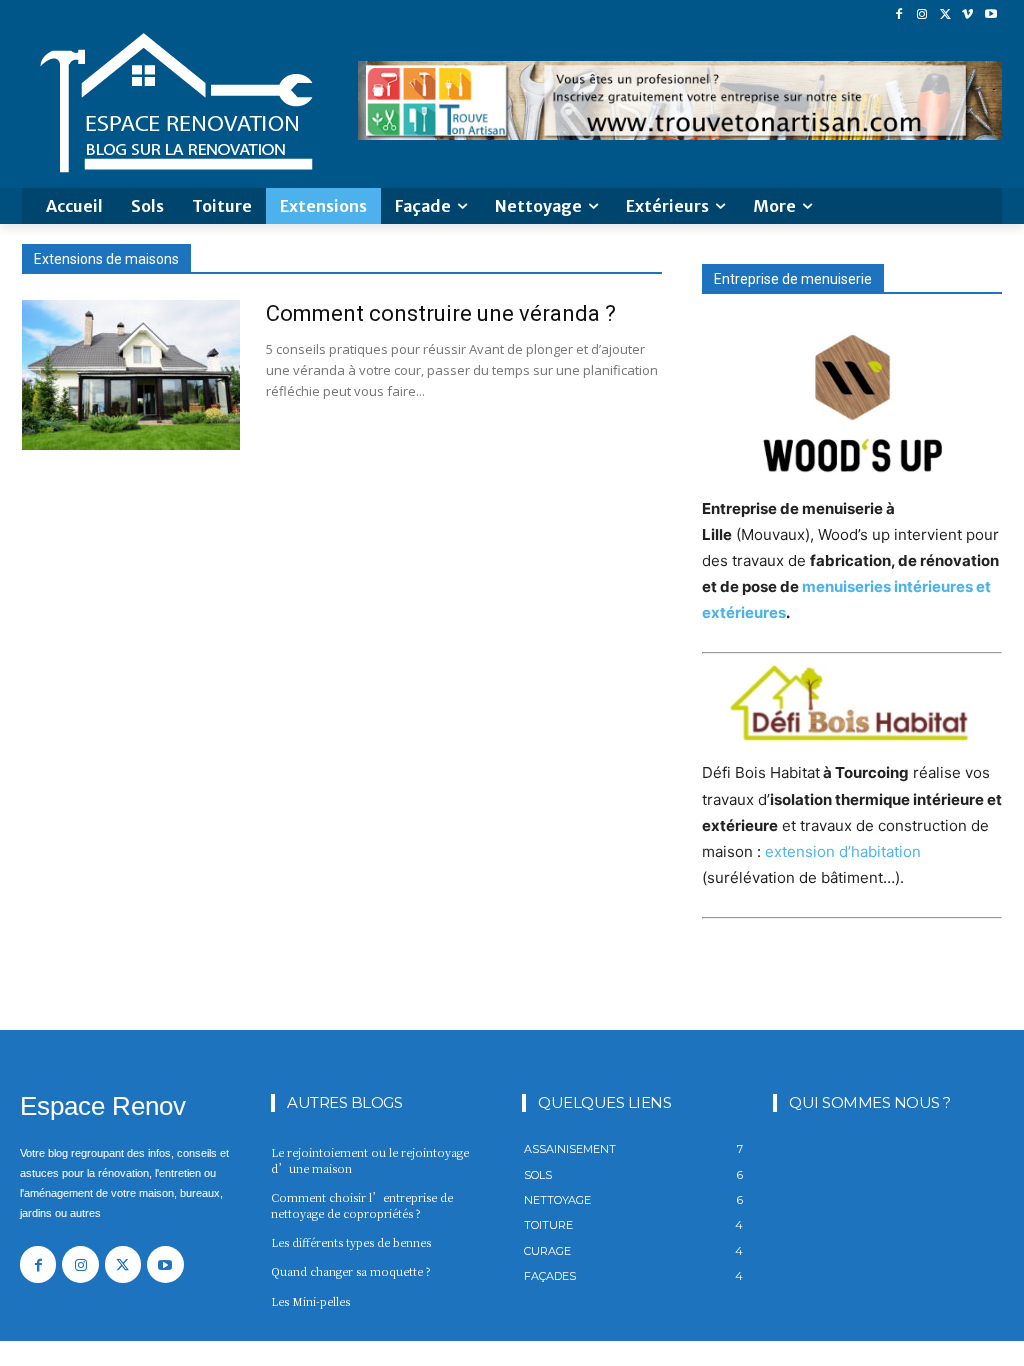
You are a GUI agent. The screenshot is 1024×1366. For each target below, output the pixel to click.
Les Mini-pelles (310, 1301)
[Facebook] (899, 14)
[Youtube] (990, 14)
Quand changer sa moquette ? (351, 1271)
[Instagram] (922, 14)
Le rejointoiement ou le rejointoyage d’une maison (370, 1159)
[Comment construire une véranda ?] (131, 375)
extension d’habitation (843, 851)
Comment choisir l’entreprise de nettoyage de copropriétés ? (362, 1204)
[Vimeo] (967, 14)
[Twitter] (945, 14)
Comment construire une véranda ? (441, 313)
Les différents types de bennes (351, 1242)
